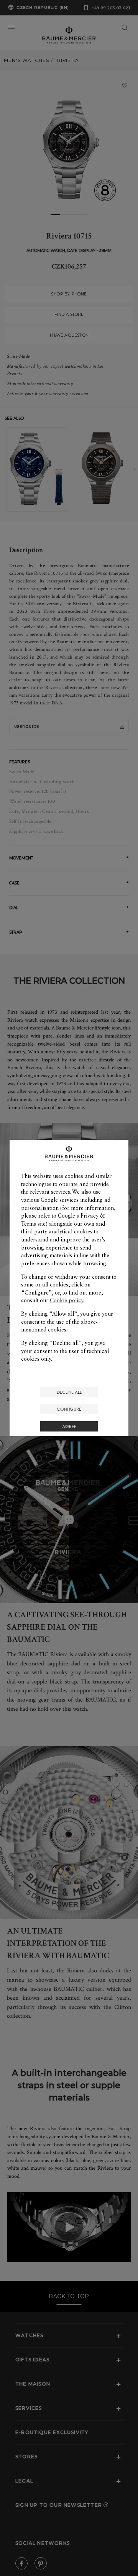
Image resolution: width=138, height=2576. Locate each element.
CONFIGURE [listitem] (69, 1409)
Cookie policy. (67, 1300)
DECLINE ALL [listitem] (69, 1392)
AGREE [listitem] (69, 1426)
